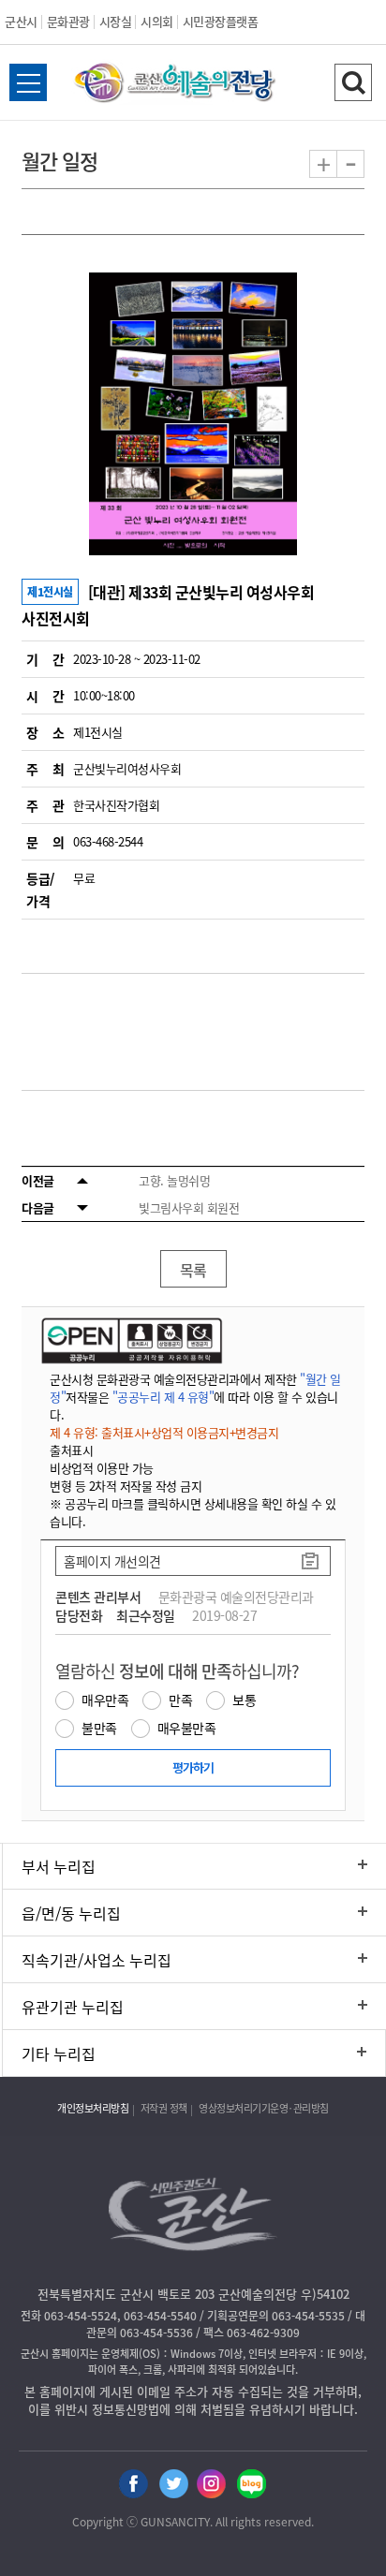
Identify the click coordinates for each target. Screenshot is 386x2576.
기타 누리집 (59, 2053)
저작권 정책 (164, 2108)
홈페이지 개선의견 (112, 1561)
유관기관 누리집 (73, 2007)
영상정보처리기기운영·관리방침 (264, 2108)
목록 (193, 1270)
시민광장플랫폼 (221, 21)
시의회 (157, 21)
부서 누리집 (59, 1866)
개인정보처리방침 (93, 2108)
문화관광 (68, 21)
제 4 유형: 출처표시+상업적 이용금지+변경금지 (164, 1432)
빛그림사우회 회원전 (189, 1207)
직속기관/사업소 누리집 (96, 1960)
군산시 (21, 21)
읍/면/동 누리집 (71, 1913)
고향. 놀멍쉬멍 (174, 1180)
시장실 (116, 21)
